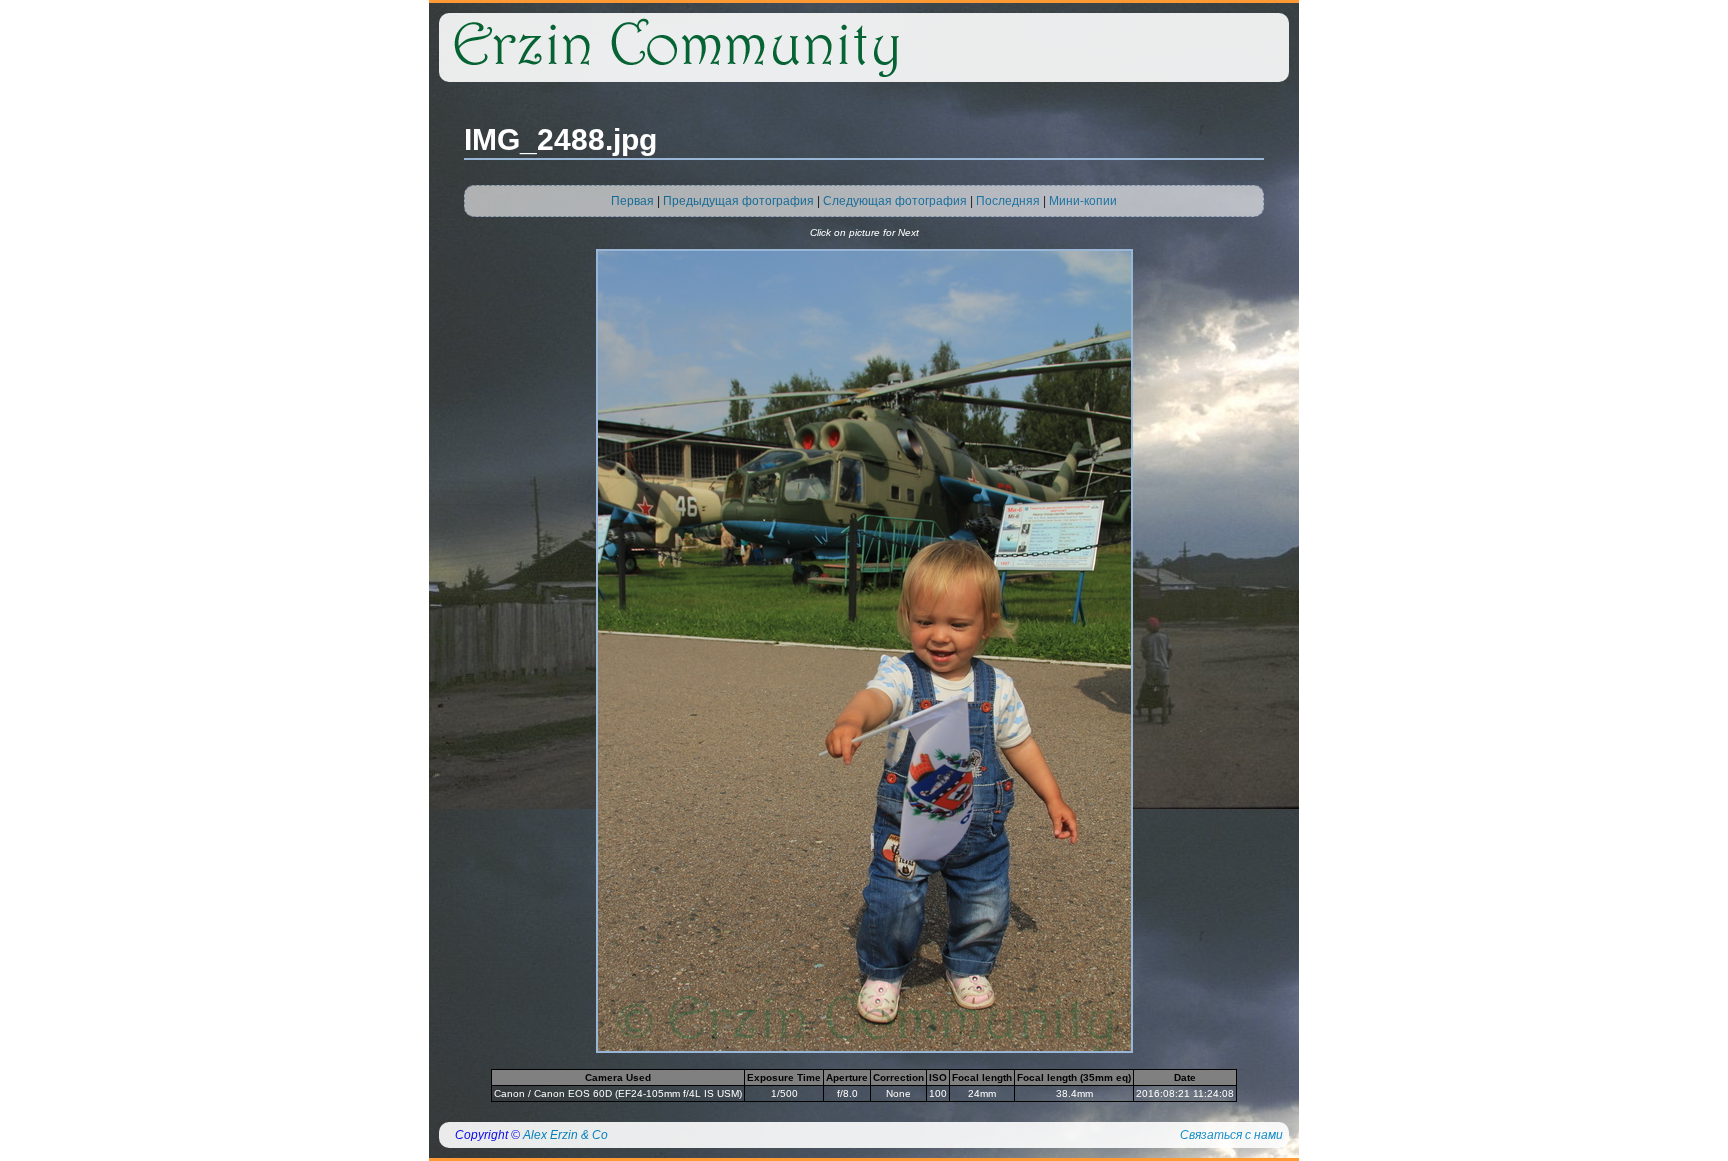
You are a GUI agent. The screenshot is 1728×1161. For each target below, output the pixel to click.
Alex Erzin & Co (565, 1135)
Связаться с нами (1231, 1135)
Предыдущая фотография (738, 201)
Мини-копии (1083, 201)
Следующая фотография (895, 201)
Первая (632, 201)
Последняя (1008, 201)
